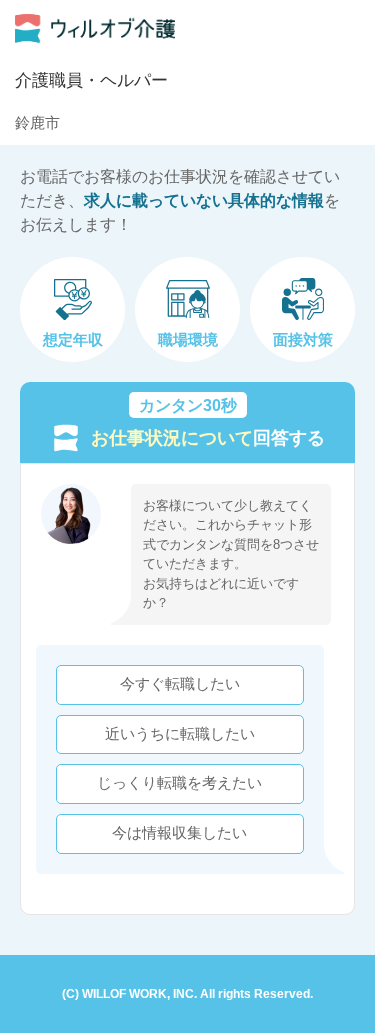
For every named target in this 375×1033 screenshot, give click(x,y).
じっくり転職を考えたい (179, 783)
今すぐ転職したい (180, 684)
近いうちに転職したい (180, 734)
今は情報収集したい (179, 833)
